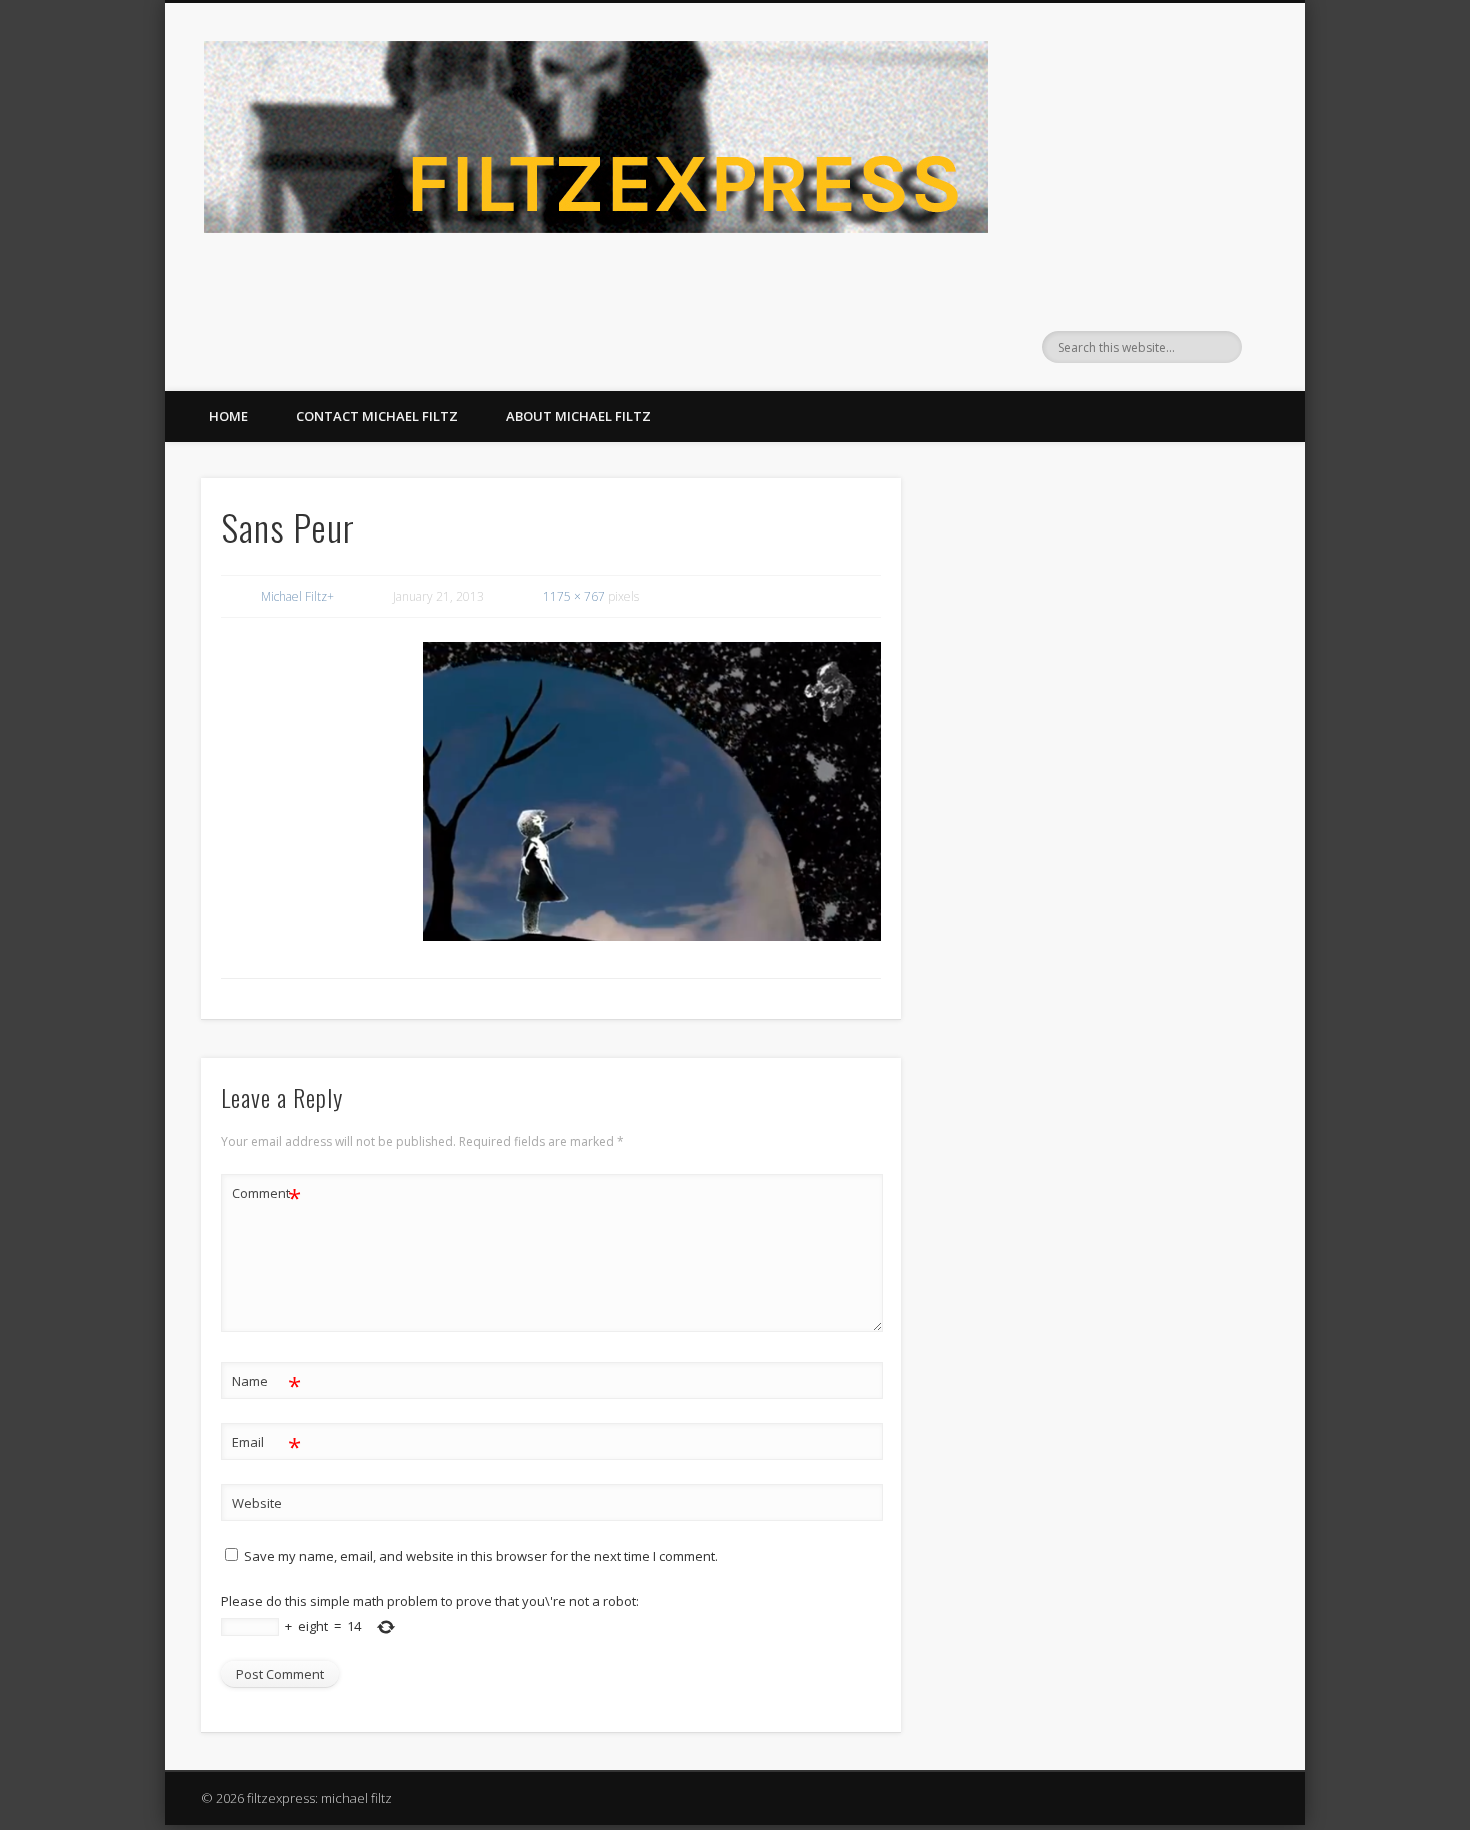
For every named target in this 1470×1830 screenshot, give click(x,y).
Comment (266, 1196)
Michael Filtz (294, 596)
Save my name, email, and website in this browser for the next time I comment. (481, 1556)
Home (228, 416)
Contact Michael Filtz (377, 416)
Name (266, 1384)
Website (257, 1503)
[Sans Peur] (652, 791)
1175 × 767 (574, 596)
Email (266, 1445)
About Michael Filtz (578, 416)
